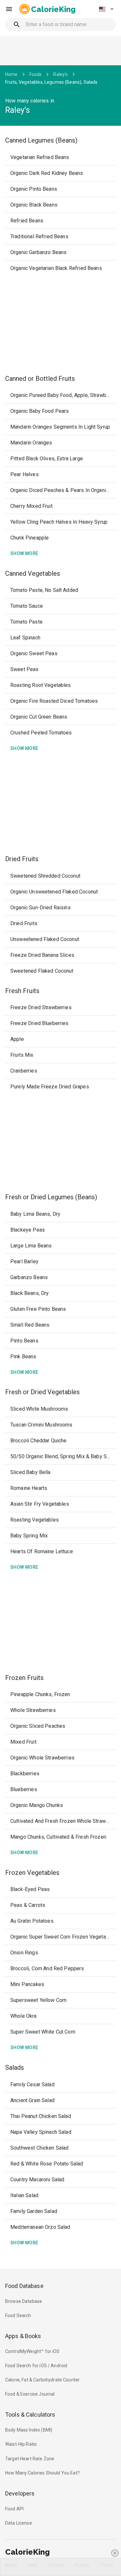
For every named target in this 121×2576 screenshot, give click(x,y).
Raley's (60, 74)
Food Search (18, 2315)
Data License (19, 2523)
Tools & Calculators (30, 2415)
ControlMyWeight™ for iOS (32, 2351)
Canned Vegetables (33, 573)
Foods (36, 74)
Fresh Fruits (22, 991)
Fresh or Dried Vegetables (42, 1392)
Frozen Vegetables (32, 1873)
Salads (15, 2068)
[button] (106, 9)
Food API (14, 2509)
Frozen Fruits (24, 1678)
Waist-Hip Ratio (21, 2444)
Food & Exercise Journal (30, 2394)
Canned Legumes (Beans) (41, 140)
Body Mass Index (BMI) (29, 2430)
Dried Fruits (22, 859)
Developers (20, 2493)
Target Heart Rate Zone (30, 2459)
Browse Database (24, 2301)
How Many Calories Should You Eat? (42, 2473)
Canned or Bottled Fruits (40, 379)
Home (11, 74)
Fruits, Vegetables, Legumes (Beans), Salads (51, 82)
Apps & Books (23, 2336)
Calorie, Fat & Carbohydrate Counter (42, 2380)
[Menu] (9, 9)
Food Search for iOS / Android (36, 2366)
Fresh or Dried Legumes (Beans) (51, 1197)
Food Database (24, 2286)
